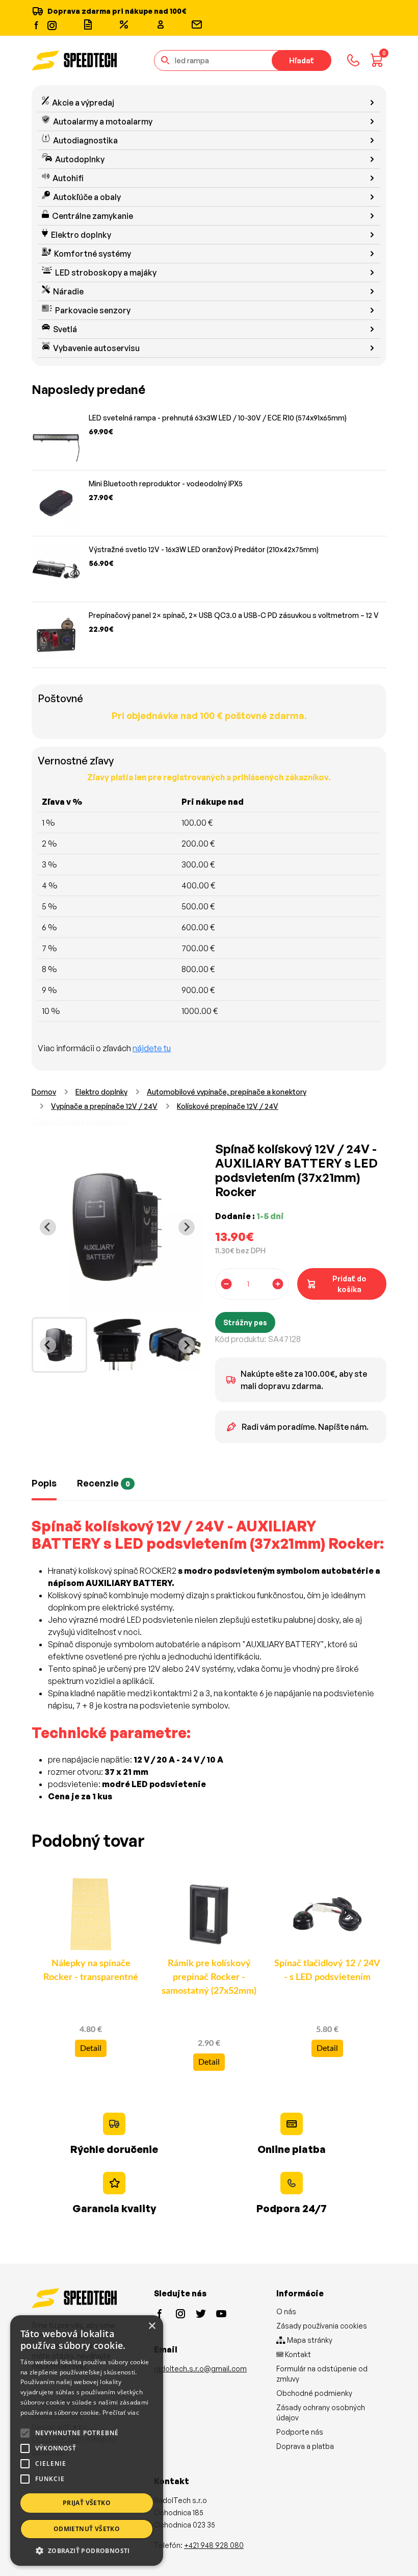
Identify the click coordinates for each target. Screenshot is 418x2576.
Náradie (68, 291)
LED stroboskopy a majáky (106, 273)
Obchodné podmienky (314, 2393)
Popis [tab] (44, 1483)
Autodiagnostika (85, 140)
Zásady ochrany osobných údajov (321, 2412)
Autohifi (68, 178)
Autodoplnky (80, 159)
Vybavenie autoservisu (96, 348)
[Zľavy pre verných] (124, 24)
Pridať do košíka (349, 1284)
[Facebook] (37, 24)
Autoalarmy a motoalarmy (103, 121)
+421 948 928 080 (214, 2545)
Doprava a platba (305, 2446)
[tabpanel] (209, 1666)
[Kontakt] (197, 24)
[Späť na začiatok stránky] (396, 2552)
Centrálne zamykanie (93, 216)
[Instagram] (51, 24)
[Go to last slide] (48, 1227)
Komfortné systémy (93, 254)
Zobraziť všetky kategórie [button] (80, 1121)
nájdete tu (152, 1048)
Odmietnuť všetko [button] (87, 2529)
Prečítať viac (121, 2412)
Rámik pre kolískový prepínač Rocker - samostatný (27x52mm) (209, 1977)
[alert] (87, 2441)
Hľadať (302, 60)
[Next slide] (187, 1227)
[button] (87, 2550)
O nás (286, 2311)
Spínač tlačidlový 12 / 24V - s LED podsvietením (327, 1971)
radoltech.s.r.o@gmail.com (200, 2369)
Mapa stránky (309, 2340)
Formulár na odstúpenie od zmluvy (322, 2374)
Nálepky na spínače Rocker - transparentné (91, 1971)
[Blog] (88, 24)
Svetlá (65, 329)
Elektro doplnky (81, 235)
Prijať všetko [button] (87, 2503)
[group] (59, 1345)
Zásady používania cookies (322, 2326)
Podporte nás (300, 2432)
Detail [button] (91, 2048)
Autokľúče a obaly (87, 197)
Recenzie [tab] (103, 1483)
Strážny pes (245, 1322)
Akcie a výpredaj (83, 103)
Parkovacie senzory (93, 310)
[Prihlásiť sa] (161, 24)
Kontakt (297, 2354)
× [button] (152, 2326)
